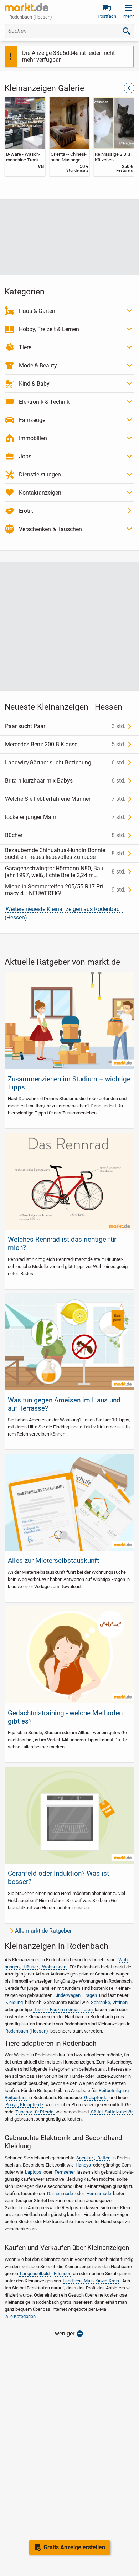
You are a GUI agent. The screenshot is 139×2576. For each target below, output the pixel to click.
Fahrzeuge (32, 420)
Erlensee (63, 2274)
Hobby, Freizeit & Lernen (49, 329)
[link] (25, 136)
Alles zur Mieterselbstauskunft (53, 1560)
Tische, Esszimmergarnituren (63, 2010)
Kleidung (14, 2002)
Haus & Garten (37, 311)
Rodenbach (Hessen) (27, 2031)
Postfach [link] (107, 16)
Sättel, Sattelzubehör (112, 2112)
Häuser (31, 1967)
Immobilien (33, 438)
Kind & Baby (34, 384)
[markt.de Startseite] (27, 7)
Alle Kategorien (20, 2316)
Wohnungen (54, 1967)
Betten (104, 2158)
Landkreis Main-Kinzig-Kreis (91, 2281)
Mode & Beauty (38, 365)
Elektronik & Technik (44, 402)
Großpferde (96, 2098)
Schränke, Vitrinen (109, 2002)
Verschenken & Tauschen (50, 529)
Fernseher (65, 2172)
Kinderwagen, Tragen (76, 1995)
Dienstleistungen (40, 475)
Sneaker (85, 2158)
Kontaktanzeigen (40, 493)
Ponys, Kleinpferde (24, 2105)
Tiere (25, 347)
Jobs (25, 456)
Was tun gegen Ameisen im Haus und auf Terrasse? (64, 1404)
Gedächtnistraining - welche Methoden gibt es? (65, 1717)
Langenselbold (35, 2274)
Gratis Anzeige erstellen (74, 2547)
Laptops (33, 2172)
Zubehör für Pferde (34, 2112)
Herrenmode (99, 2193)
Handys (83, 2165)
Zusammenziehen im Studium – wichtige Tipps (69, 1083)
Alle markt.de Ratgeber (43, 1931)
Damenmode (60, 2193)
